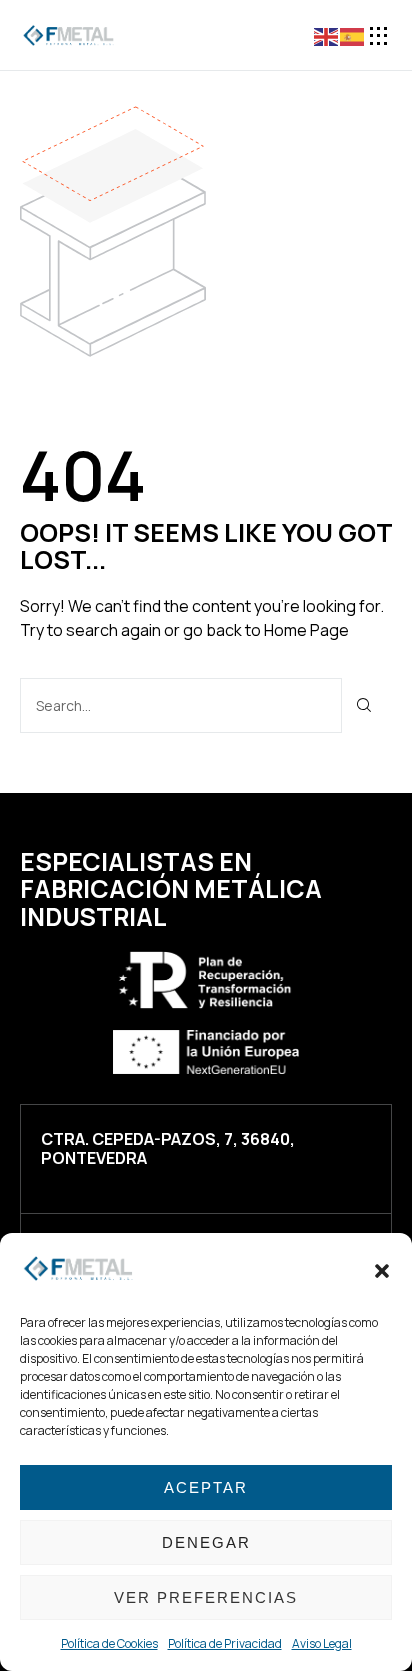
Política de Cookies (109, 1643)
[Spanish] (353, 35)
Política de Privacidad (225, 1643)
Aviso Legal (322, 1643)
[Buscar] (364, 705)
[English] (327, 35)
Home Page (306, 630)
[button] (382, 1271)
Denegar (206, 1542)
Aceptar (206, 1487)
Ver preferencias (206, 1597)
